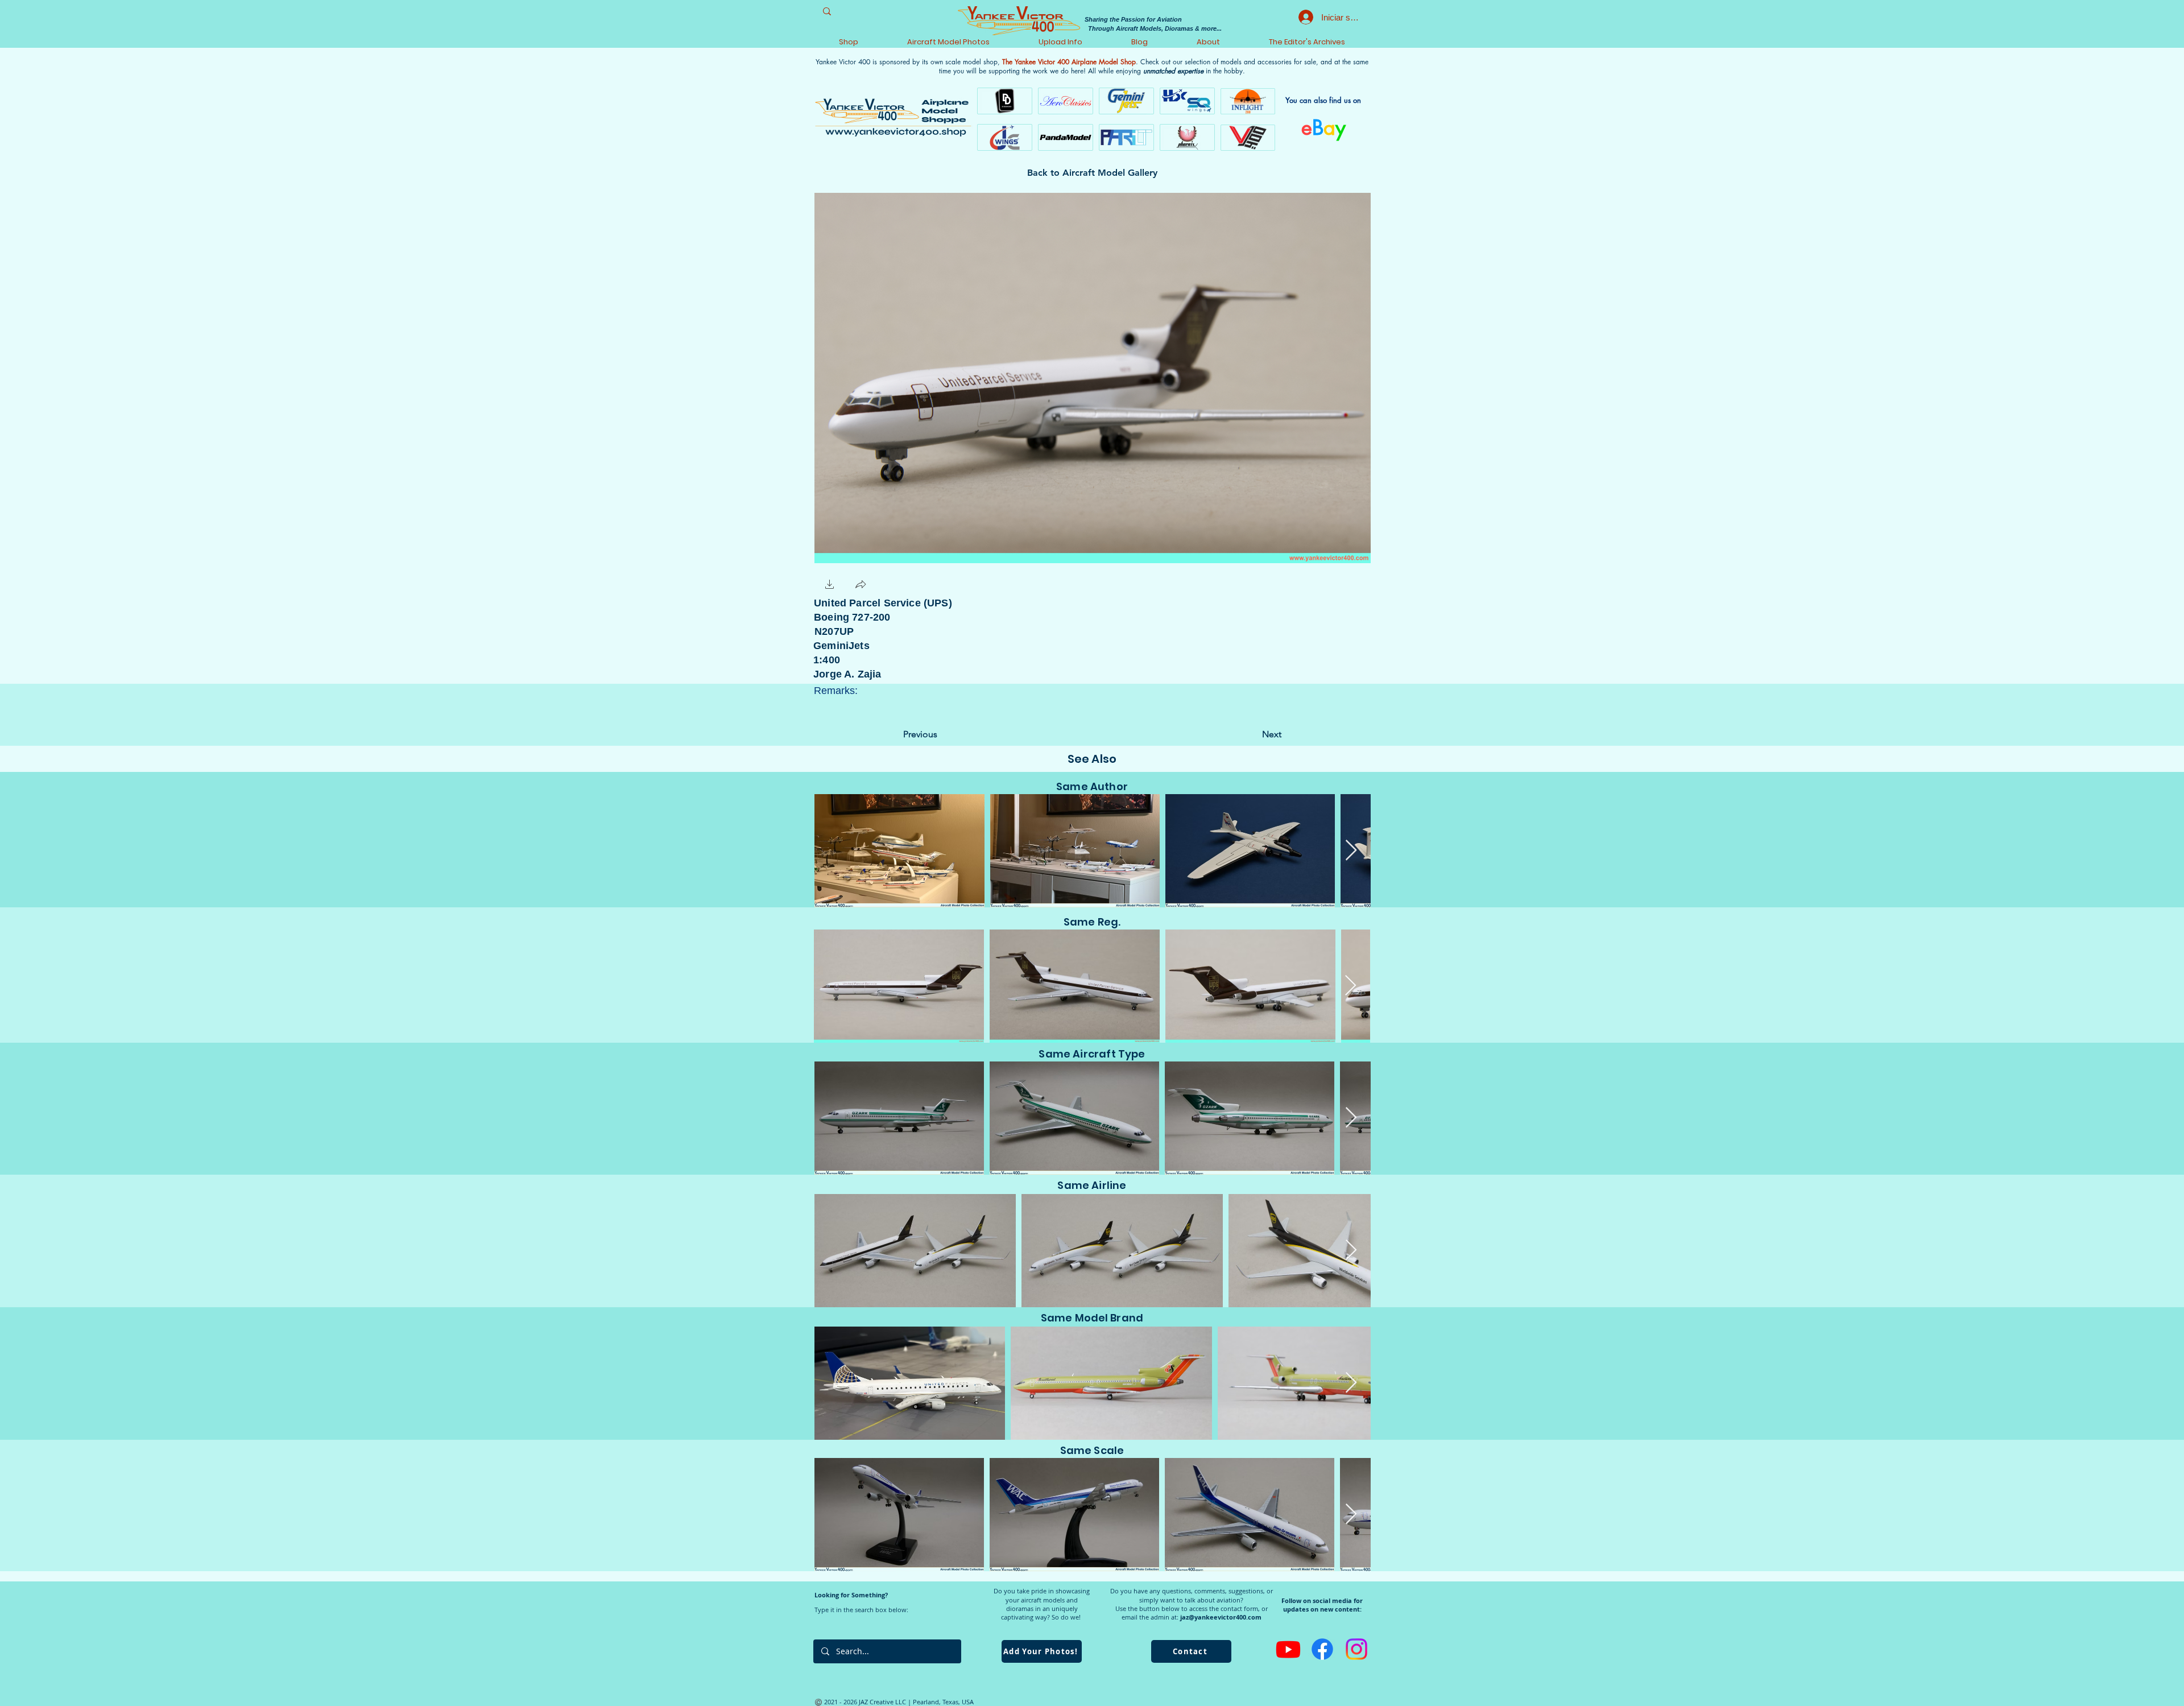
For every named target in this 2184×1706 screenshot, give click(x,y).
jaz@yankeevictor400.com (1221, 1617)
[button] (830, 586)
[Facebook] (1322, 1649)
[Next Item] (1351, 851)
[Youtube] (1288, 1649)
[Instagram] (1356, 1649)
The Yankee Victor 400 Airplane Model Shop (1069, 62)
